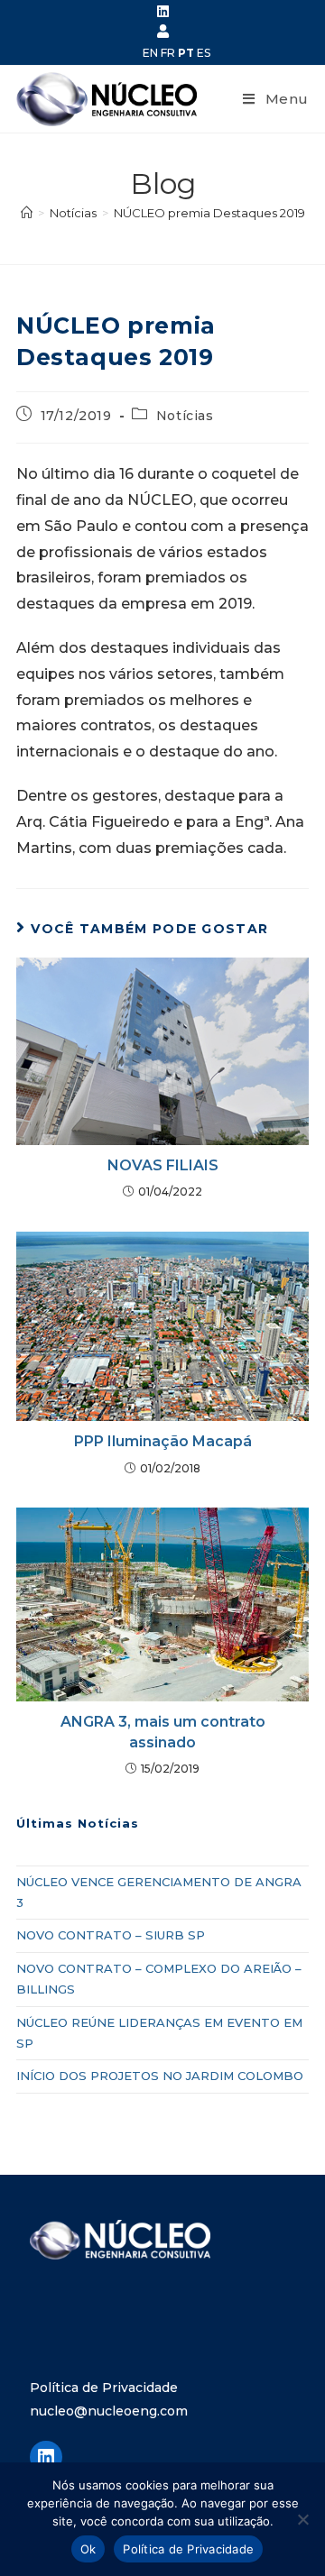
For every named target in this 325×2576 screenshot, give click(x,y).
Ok (88, 2549)
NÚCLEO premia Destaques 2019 (209, 213)
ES (204, 53)
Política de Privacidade (104, 2388)
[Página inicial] (27, 213)
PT (186, 53)
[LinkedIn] (46, 2457)
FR (168, 53)
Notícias (185, 416)
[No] (302, 2519)
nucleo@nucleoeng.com (109, 2411)
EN (150, 53)
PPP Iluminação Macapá (163, 1441)
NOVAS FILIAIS (163, 1165)
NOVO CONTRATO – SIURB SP (111, 1935)
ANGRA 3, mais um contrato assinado (163, 1732)
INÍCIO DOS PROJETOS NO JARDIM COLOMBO (160, 2076)
